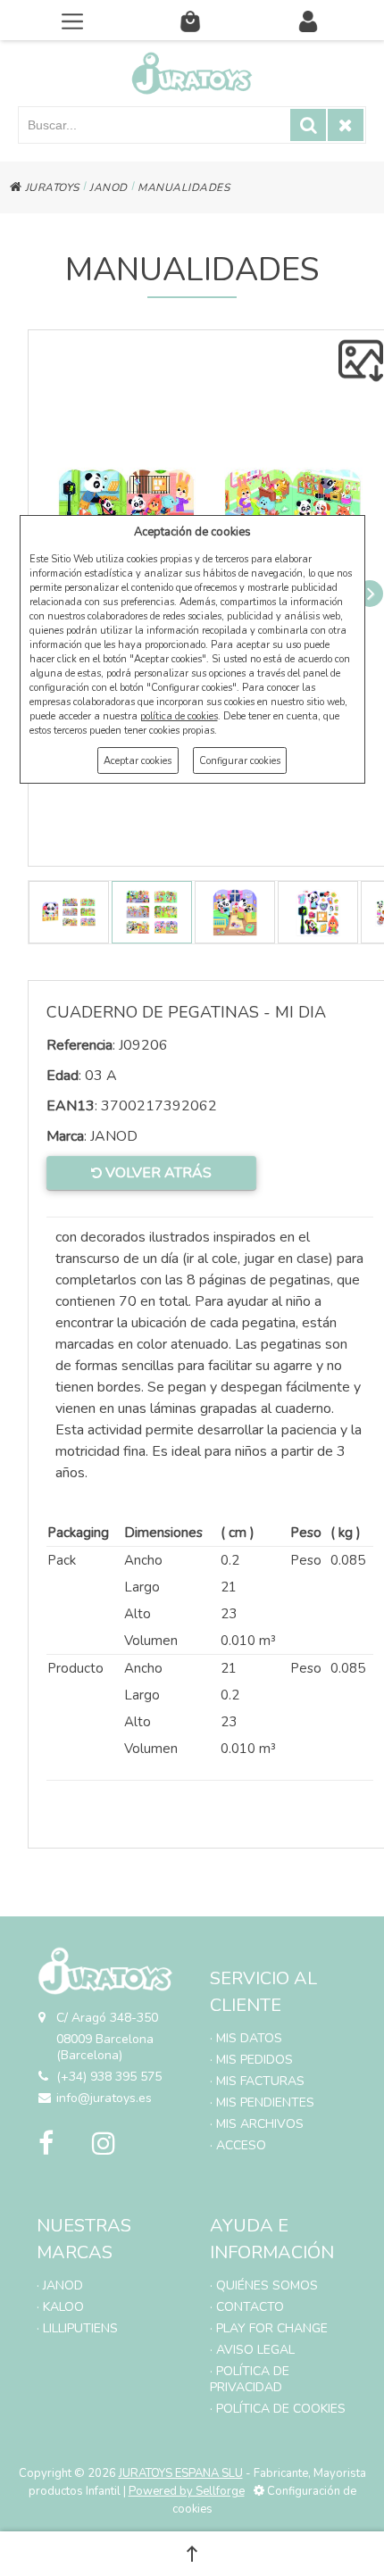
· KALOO (60, 2307)
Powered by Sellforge (187, 2491)
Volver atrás (157, 1173)
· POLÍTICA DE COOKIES (278, 2409)
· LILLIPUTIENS (77, 2328)
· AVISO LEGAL (252, 2350)
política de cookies (179, 716)
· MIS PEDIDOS (251, 2060)
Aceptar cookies (138, 761)
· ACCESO (238, 2145)
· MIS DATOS (246, 2038)
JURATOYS (50, 187)
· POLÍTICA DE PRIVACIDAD (250, 2379)
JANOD (109, 187)
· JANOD (60, 2285)
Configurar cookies (240, 761)
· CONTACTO (247, 2307)
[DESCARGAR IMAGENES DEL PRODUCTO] (361, 361)
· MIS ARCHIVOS (257, 2124)
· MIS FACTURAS (257, 2081)
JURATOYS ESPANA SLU (181, 2473)
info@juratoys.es (104, 2098)
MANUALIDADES (184, 187)
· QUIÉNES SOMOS (264, 2285)
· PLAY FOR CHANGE (269, 2328)
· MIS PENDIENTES (262, 2102)
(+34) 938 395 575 (109, 2077)
